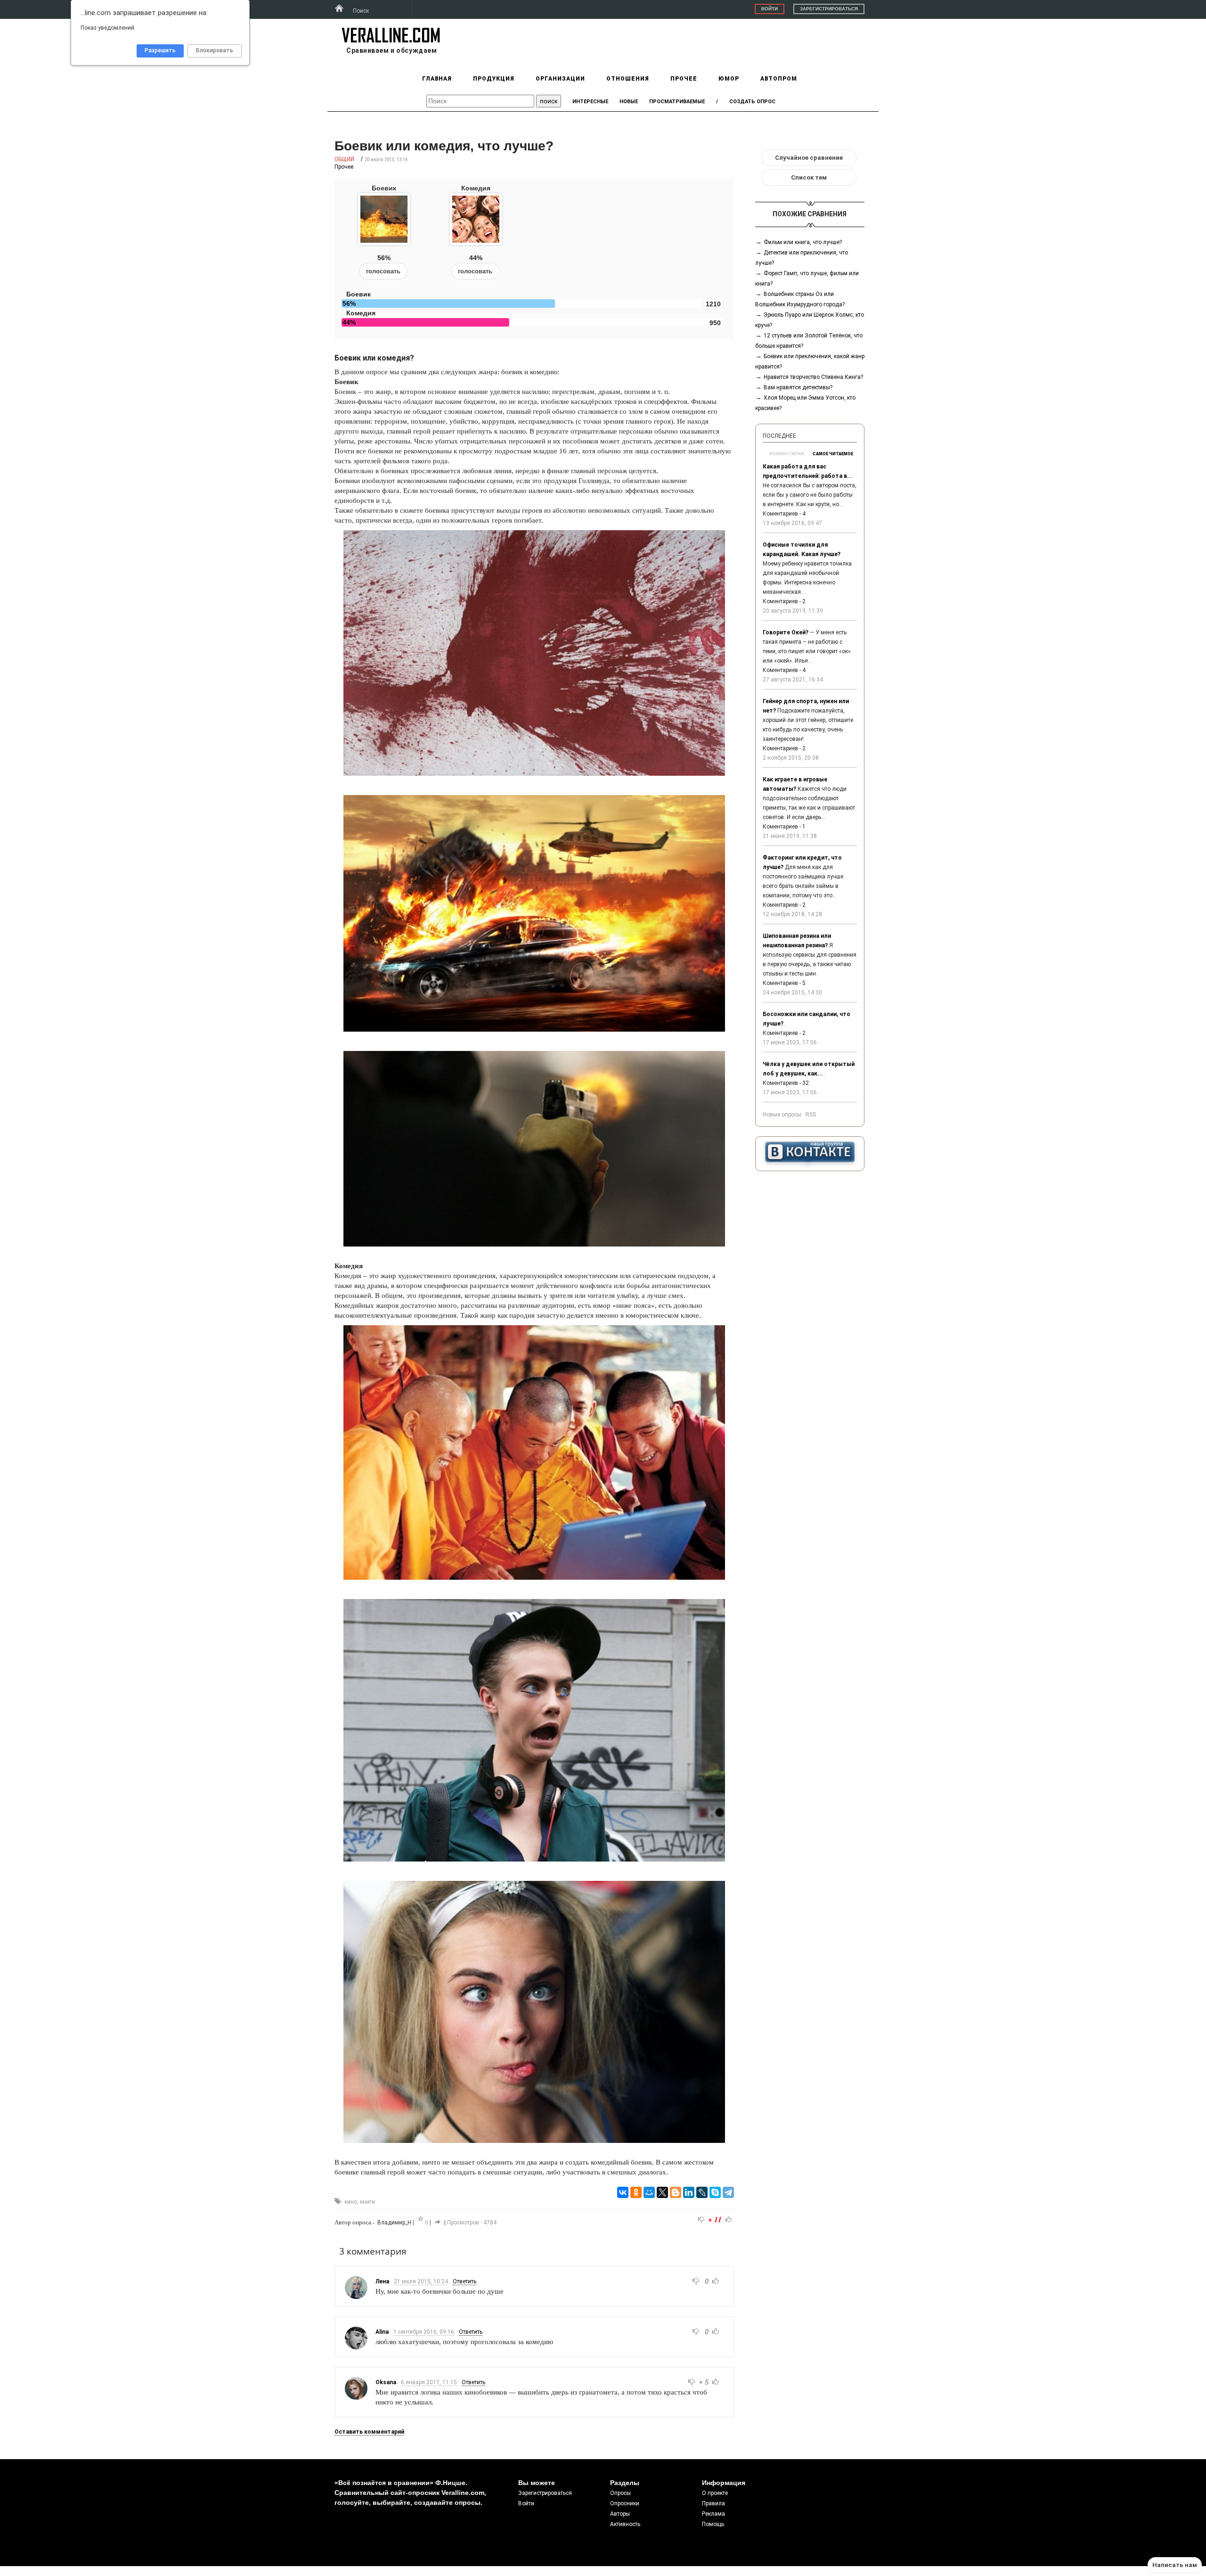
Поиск (361, 11)
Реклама (713, 2514)
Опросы (620, 2493)
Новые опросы (782, 1115)
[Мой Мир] (649, 2192)
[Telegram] (728, 2192)
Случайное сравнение (809, 158)
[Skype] (715, 2192)
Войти (770, 9)
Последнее (779, 436)
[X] (662, 2192)
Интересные (590, 102)
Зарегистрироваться (829, 9)
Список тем (809, 177)
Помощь (713, 2524)
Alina (382, 2332)
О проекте (715, 2493)
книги (367, 2202)
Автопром (779, 79)
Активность (625, 2524)
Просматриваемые (677, 102)
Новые (629, 102)
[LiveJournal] (702, 2192)
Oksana (386, 2382)
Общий (344, 159)
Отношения (628, 79)
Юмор (729, 79)
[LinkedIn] (689, 2192)
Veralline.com (391, 35)
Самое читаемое (833, 454)
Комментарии (787, 454)
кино (351, 2202)
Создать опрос (752, 102)
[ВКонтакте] (623, 2192)
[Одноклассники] (636, 2192)
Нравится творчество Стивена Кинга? (813, 377)
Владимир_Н (394, 2223)
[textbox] (480, 101)
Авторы (620, 2514)
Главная (437, 79)
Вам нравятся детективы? (798, 387)
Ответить (464, 2281)
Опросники (625, 2503)
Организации (560, 79)
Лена (382, 2281)
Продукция (494, 79)
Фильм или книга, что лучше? (803, 242)
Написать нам (1175, 2565)
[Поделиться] (438, 2222)
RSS (811, 1115)
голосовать (383, 271)
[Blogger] (676, 2192)
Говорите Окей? (786, 632)
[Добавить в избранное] (421, 2219)
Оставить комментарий (369, 2432)
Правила (713, 2503)
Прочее (684, 79)
